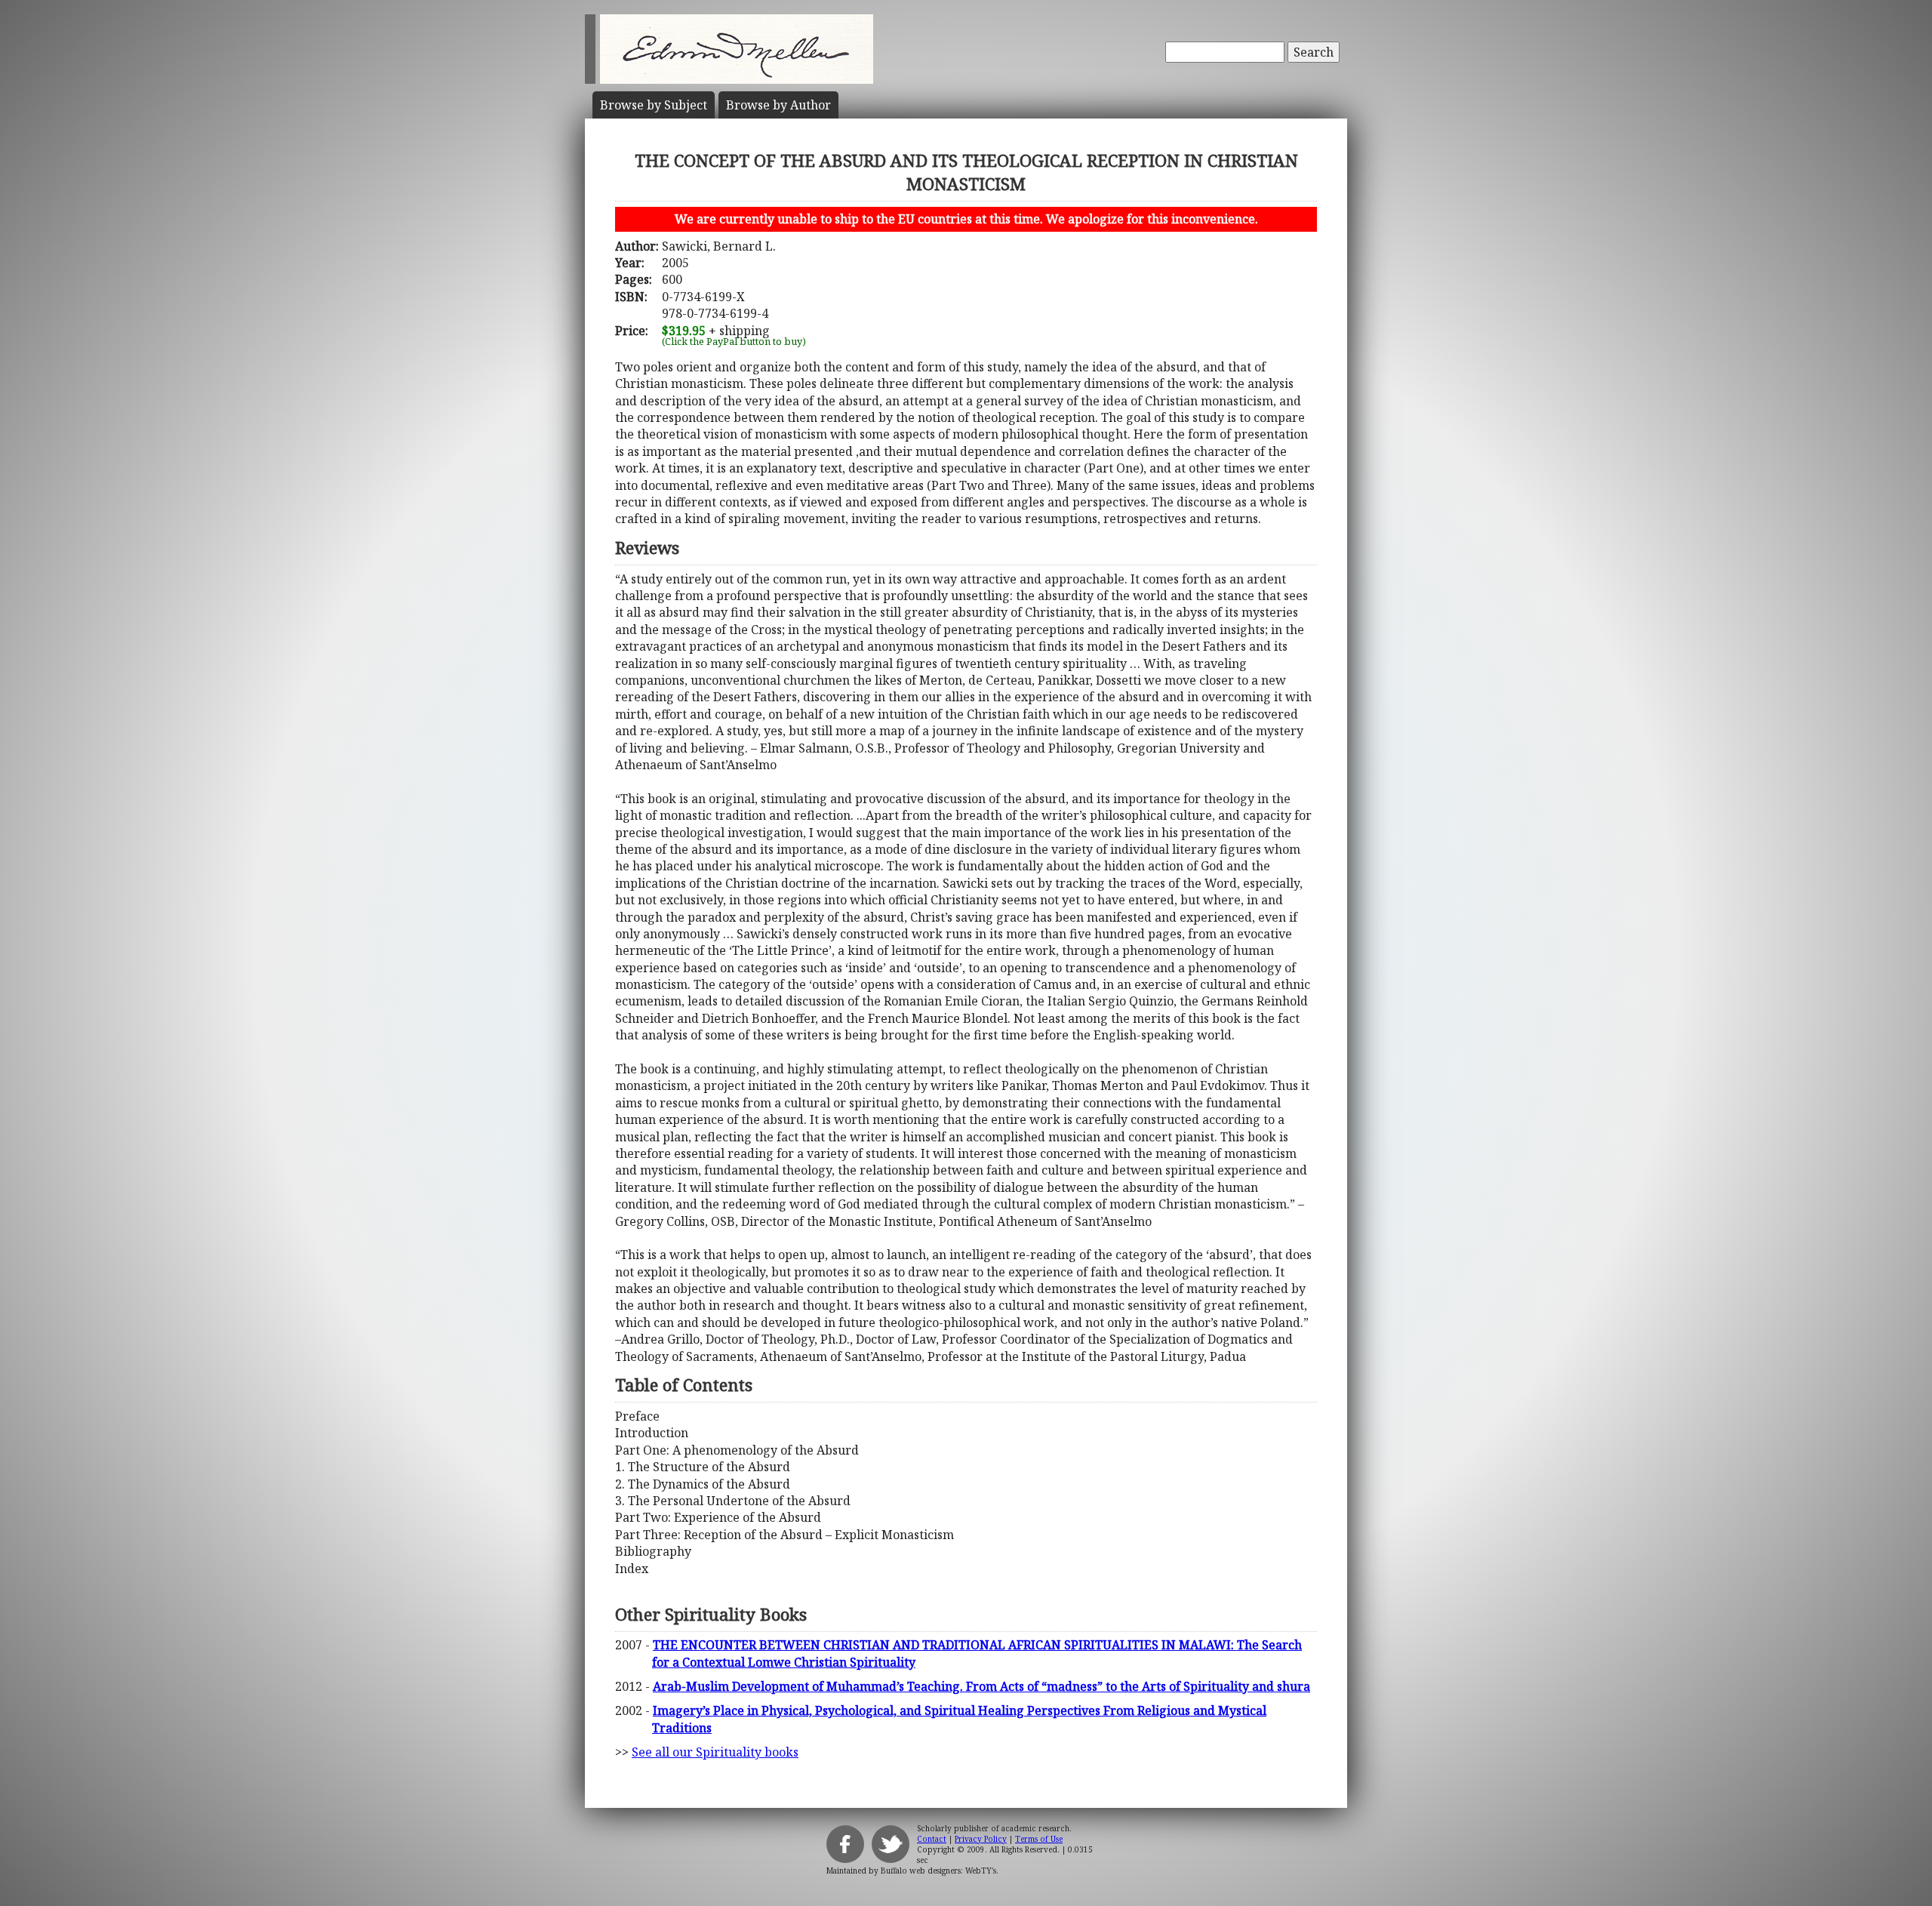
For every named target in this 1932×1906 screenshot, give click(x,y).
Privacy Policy (981, 1839)
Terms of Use (1039, 1839)
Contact (932, 1839)
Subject (654, 105)
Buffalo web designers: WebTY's (938, 1871)
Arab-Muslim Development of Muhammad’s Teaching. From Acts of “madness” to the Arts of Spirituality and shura (981, 1686)
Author (778, 105)
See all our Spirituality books (715, 1752)
